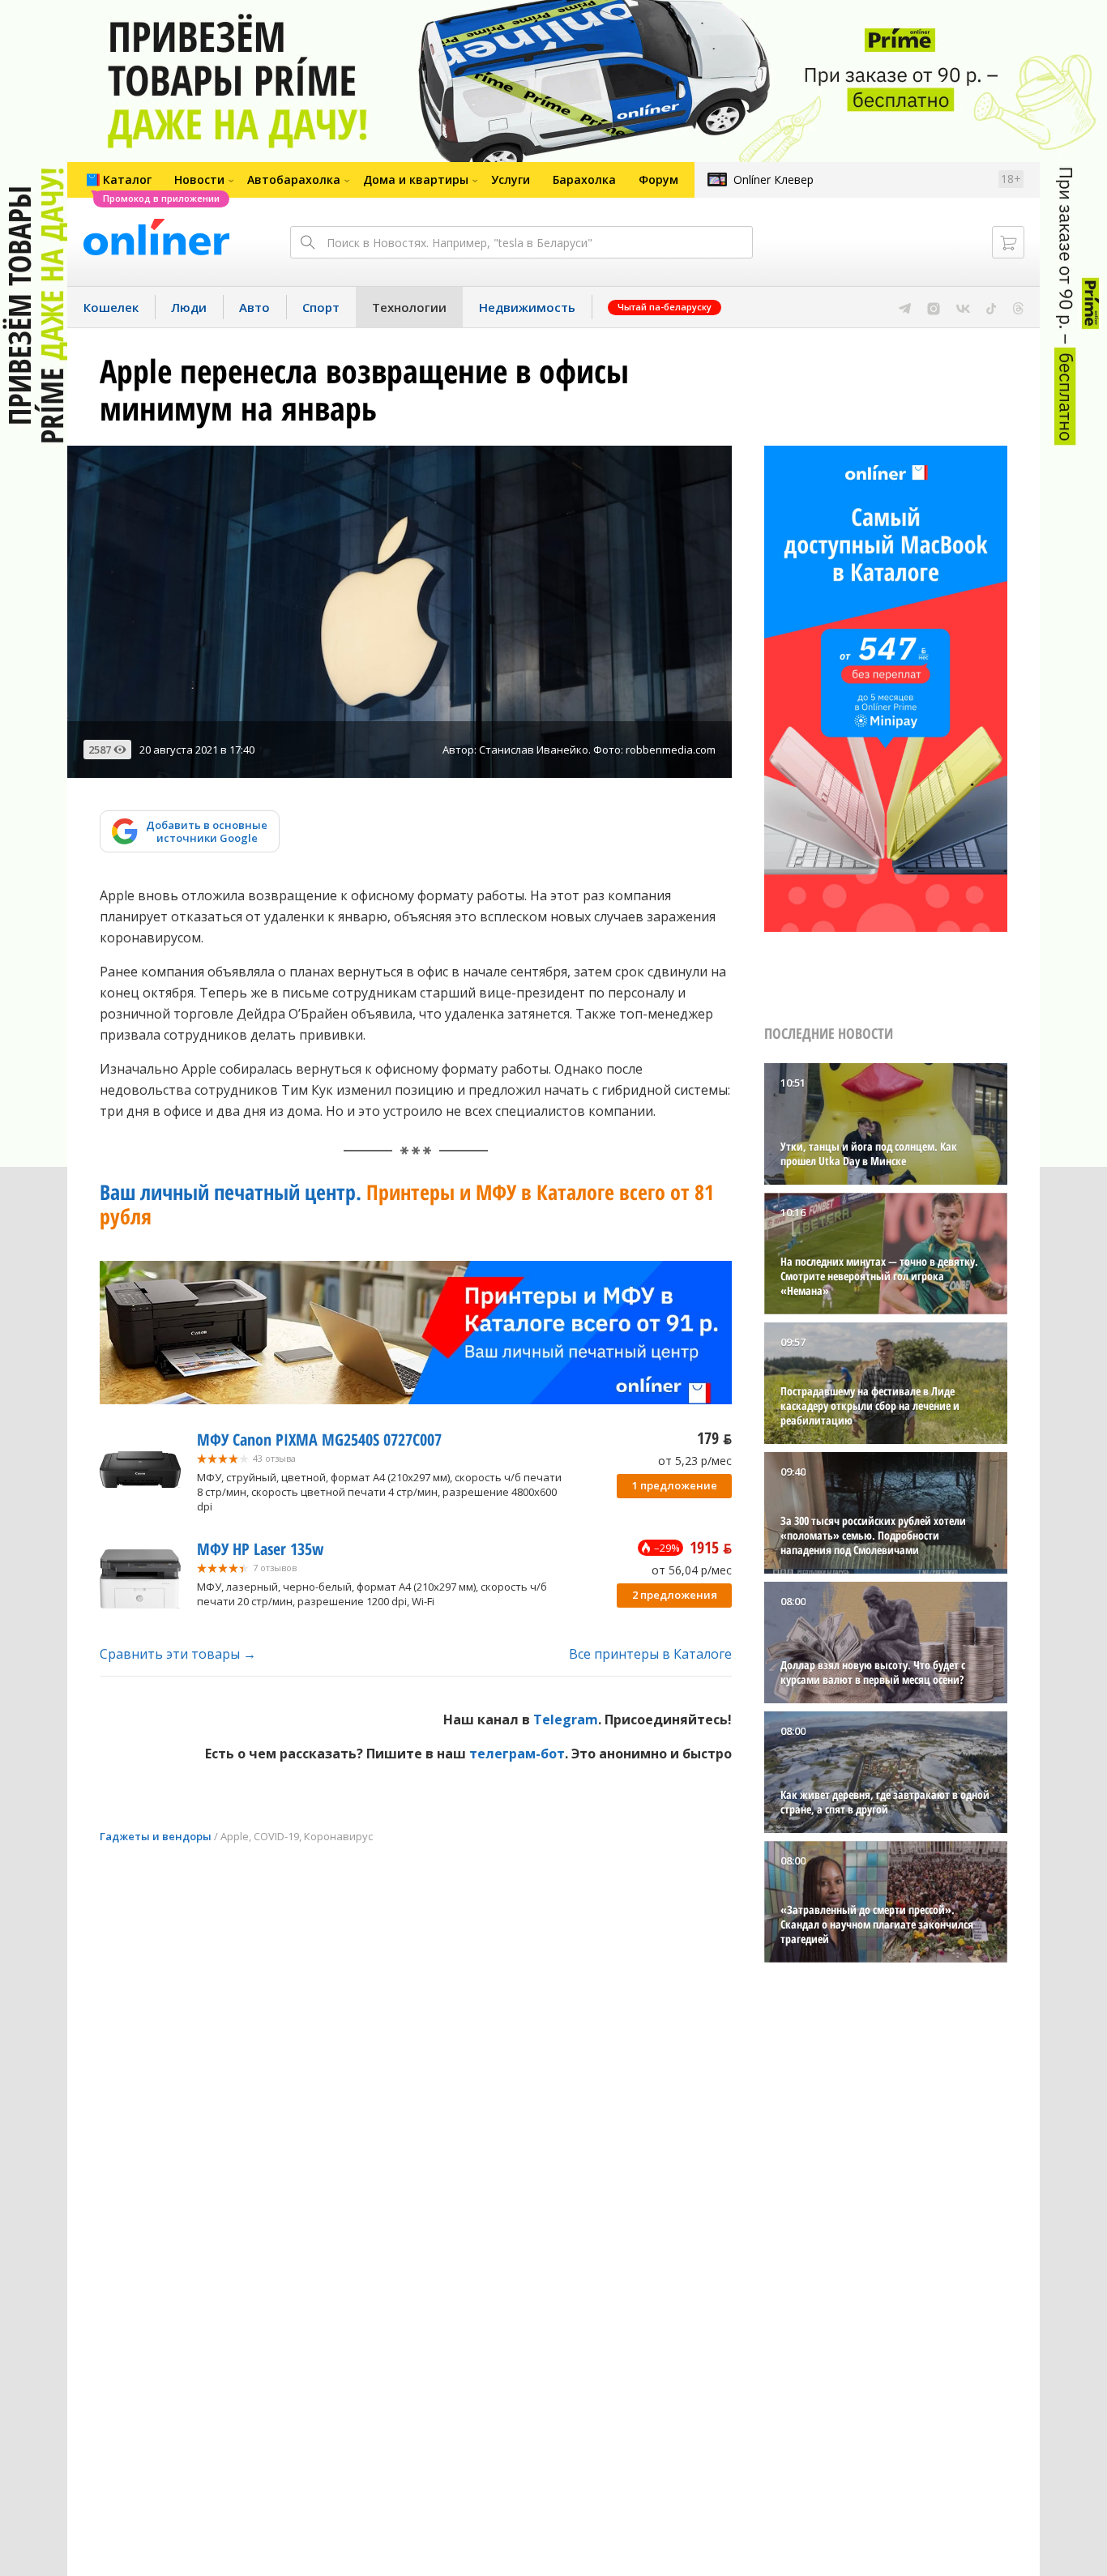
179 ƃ (714, 1438)
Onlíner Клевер (774, 179)
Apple (235, 1836)
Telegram (566, 1719)
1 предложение (675, 1485)
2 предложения (675, 1595)
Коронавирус (338, 1836)
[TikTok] (992, 307)
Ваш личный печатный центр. (407, 1204)
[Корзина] (1008, 242)
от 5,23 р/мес (695, 1461)
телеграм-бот (517, 1754)
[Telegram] (905, 307)
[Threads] (1018, 307)
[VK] (963, 307)
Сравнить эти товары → (178, 1654)
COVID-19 (276, 1836)
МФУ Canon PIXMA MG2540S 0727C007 (319, 1440)
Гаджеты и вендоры (156, 1836)
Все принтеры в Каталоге (650, 1654)
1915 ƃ (711, 1547)
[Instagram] (934, 307)
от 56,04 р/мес (692, 1570)
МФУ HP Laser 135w (260, 1549)
